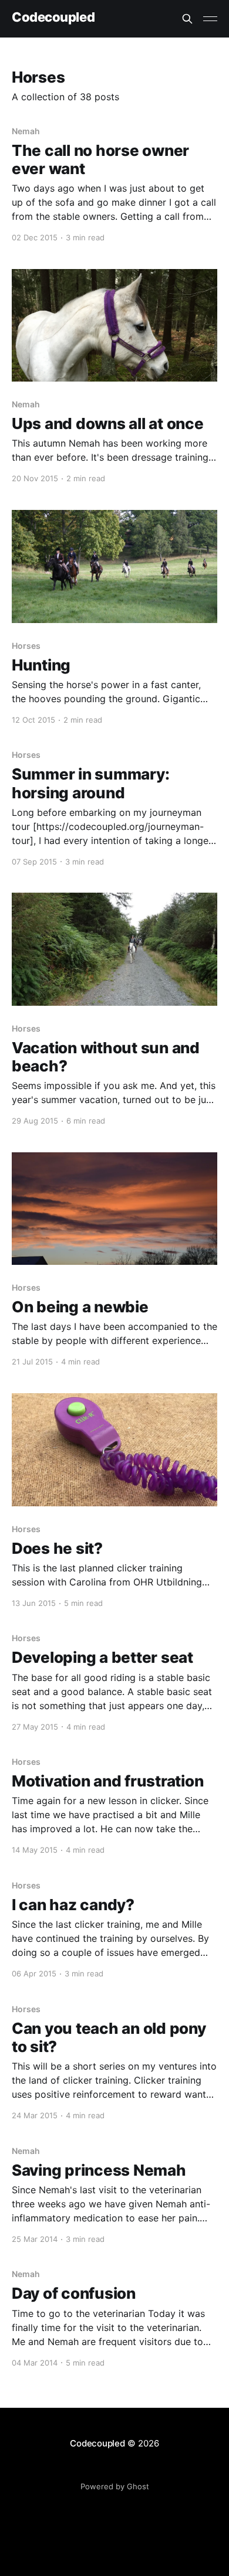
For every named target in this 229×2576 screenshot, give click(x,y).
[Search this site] (187, 19)
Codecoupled (53, 17)
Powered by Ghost (115, 2486)
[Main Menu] (210, 19)
